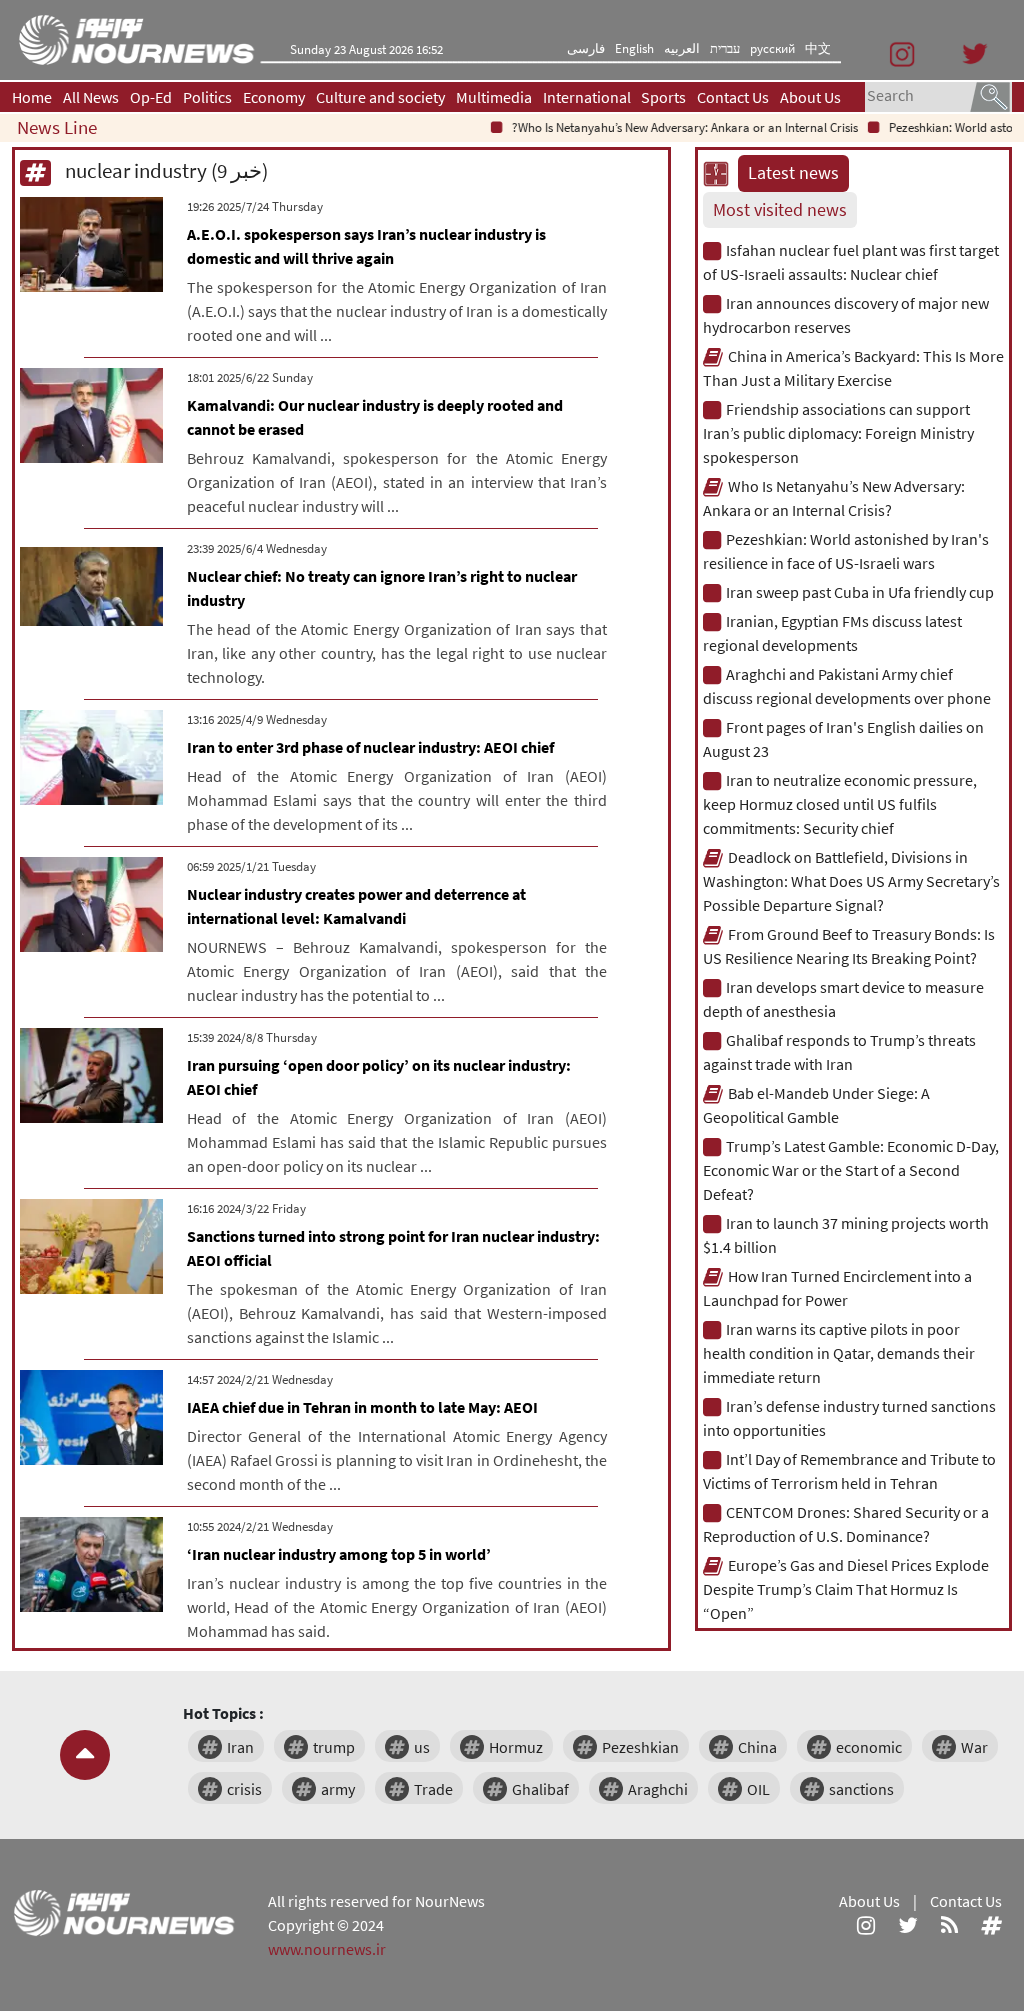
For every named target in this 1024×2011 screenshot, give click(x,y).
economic (869, 1747)
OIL (758, 1789)
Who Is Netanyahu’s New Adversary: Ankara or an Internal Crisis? (660, 127)
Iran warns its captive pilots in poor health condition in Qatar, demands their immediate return (839, 1353)
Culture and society (380, 97)
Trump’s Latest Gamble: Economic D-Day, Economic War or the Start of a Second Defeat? (851, 1170)
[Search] (990, 95)
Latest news (793, 173)
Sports (663, 97)
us (422, 1747)
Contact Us (733, 97)
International (587, 97)
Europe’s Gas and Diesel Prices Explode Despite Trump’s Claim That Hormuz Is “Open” (846, 1589)
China (757, 1747)
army (338, 1789)
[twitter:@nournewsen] (908, 1925)
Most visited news (780, 210)
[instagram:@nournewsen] (866, 1925)
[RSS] (949, 1925)
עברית (725, 48)
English (634, 48)
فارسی (586, 48)
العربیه (682, 48)
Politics (207, 97)
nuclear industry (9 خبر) (164, 170)
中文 (818, 48)
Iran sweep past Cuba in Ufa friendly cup (860, 592)
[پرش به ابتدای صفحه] (85, 1755)
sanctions (861, 1789)
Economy (274, 97)
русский (772, 48)
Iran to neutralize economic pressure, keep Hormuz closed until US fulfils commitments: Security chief (840, 804)
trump (334, 1747)
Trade (433, 1789)
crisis (244, 1789)
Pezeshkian (640, 1747)
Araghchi (658, 1789)
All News (91, 97)
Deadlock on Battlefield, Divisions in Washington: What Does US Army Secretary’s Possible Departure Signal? (851, 881)
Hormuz (516, 1747)
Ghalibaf (540, 1789)
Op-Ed (151, 97)
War (974, 1747)
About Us (810, 97)
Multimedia (494, 97)
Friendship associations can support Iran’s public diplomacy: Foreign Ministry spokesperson (838, 433)
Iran (240, 1747)
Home (32, 97)
